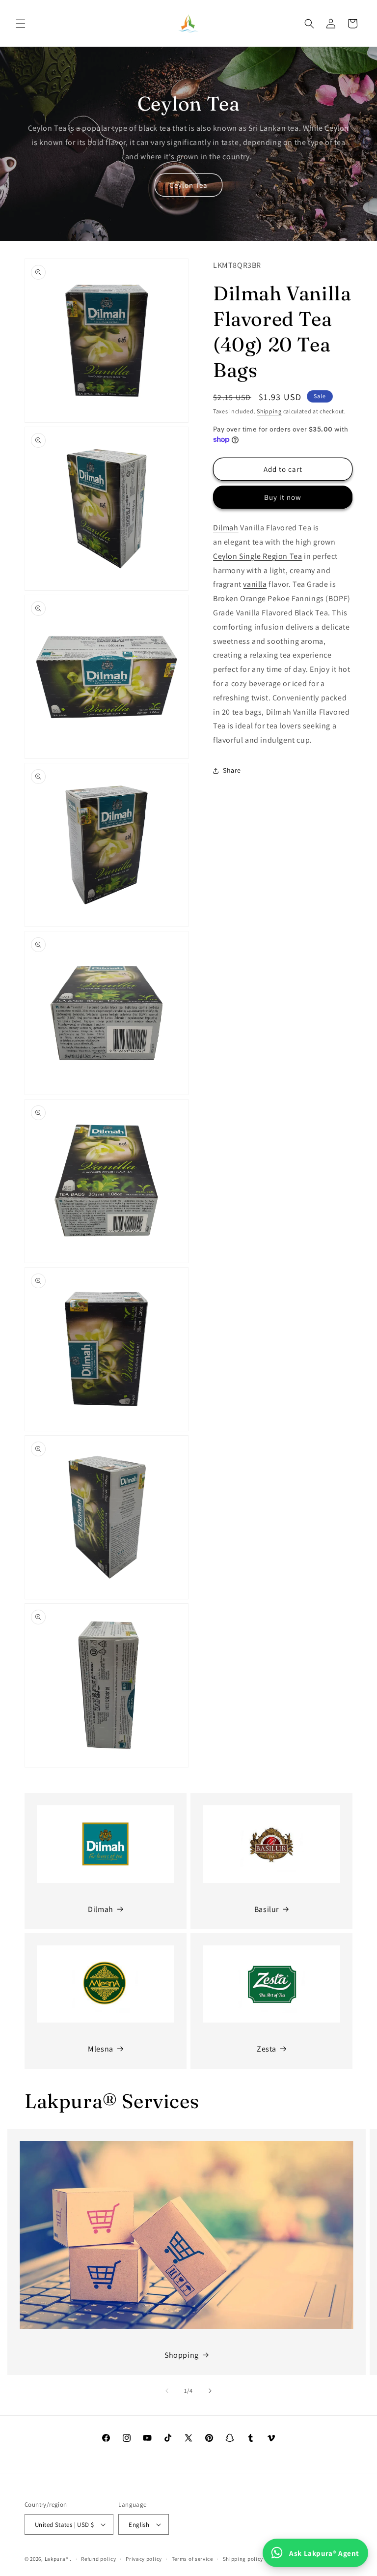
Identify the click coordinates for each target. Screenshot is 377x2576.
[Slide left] (167, 2391)
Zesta (267, 2049)
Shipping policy (243, 2559)
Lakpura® (57, 2559)
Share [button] (232, 770)
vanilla (255, 584)
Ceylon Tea (188, 185)
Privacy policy (144, 2559)
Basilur (267, 1909)
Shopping (182, 2355)
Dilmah (226, 528)
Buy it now (283, 497)
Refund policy (98, 2559)
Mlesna (101, 2049)
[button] (21, 24)
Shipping (269, 411)
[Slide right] (210, 2391)
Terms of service (192, 2559)
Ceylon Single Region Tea (257, 556)
